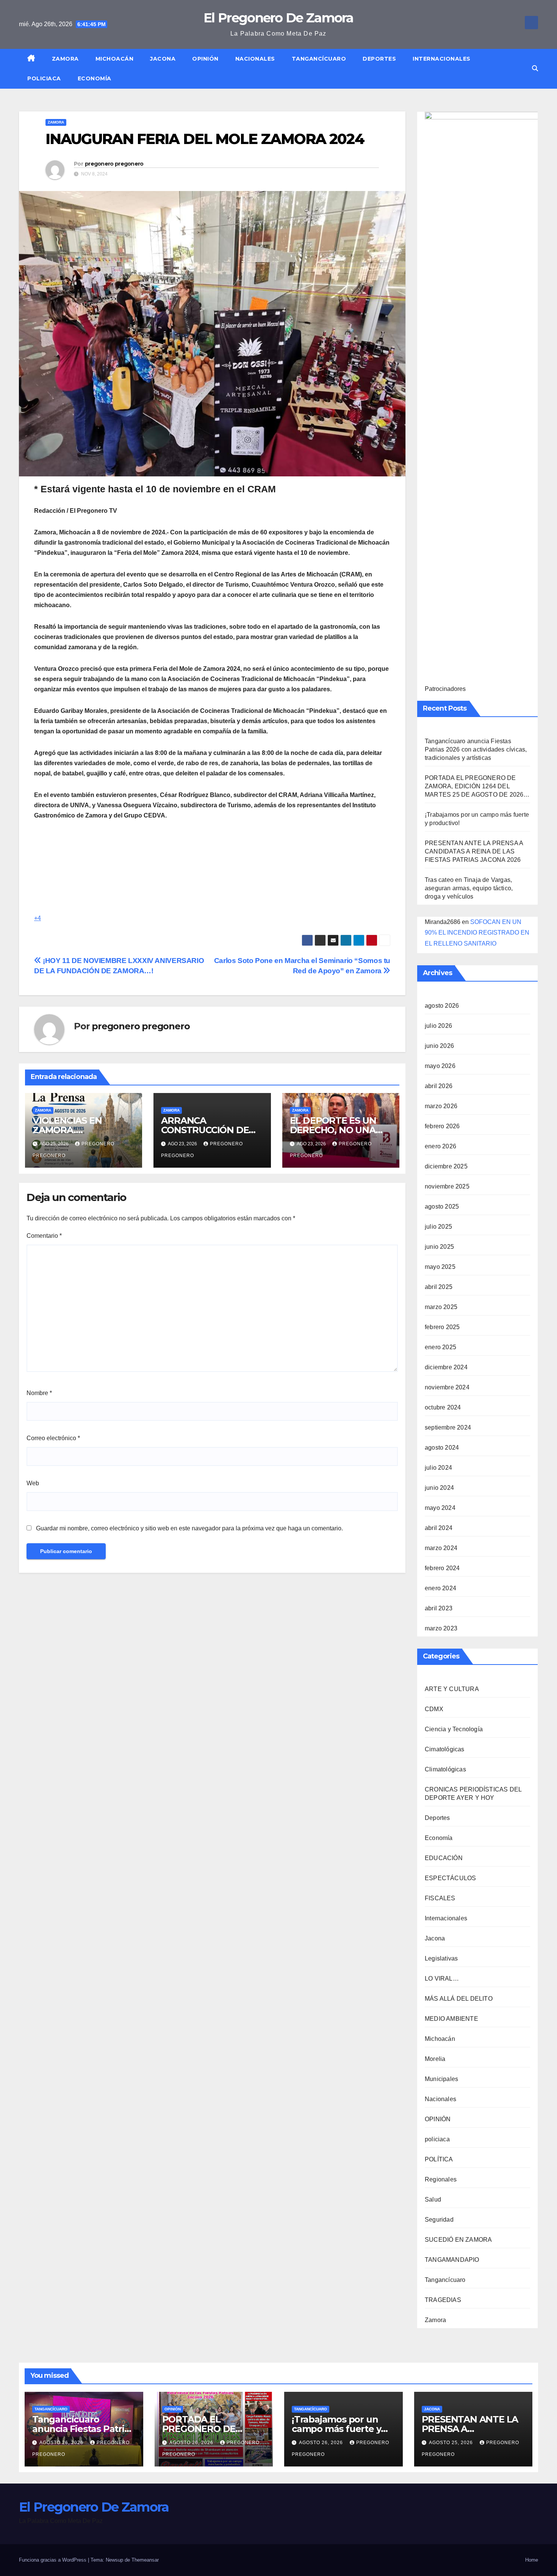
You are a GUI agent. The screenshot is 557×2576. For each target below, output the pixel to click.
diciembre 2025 (446, 1166)
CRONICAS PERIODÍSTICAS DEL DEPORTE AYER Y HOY (473, 1794)
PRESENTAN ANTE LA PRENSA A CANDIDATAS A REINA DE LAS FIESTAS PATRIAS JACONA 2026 (474, 851)
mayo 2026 (440, 1066)
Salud (433, 2199)
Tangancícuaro (319, 59)
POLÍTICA (439, 2159)
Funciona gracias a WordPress (53, 2560)
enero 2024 (440, 1588)
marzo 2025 (441, 1307)
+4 (38, 918)
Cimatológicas (445, 1749)
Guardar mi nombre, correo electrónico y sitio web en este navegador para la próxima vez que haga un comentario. (189, 1528)
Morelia (435, 2059)
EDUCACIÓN (444, 1858)
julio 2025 (438, 1227)
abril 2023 (439, 1608)
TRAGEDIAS (443, 2300)
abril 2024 (439, 1528)
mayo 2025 (440, 1267)
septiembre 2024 (448, 1427)
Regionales (441, 2179)
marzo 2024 (441, 1548)
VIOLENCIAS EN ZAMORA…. (67, 1125)
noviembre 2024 (447, 1387)
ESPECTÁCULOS (450, 1878)
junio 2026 (439, 1046)
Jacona (163, 59)
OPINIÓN (205, 59)
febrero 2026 (442, 1126)
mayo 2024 (440, 1508)
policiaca (44, 78)
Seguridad (439, 2220)
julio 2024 (438, 1468)
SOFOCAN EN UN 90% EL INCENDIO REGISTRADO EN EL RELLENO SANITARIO (477, 933)
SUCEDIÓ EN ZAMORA (458, 2240)
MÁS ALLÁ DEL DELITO (459, 1999)
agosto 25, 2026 (452, 2443)
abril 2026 (439, 1086)
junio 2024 (439, 1488)
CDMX (434, 1709)
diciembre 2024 (446, 1367)
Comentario (44, 1236)
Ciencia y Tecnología (454, 1729)
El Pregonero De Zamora (278, 18)
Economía (95, 78)
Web (33, 1483)
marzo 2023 (441, 1628)
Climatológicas (445, 1769)
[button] (535, 68)
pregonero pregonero (114, 164)
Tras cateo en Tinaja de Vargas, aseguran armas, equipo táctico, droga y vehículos (469, 888)
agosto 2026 (442, 1006)
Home (532, 2560)
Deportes (379, 59)
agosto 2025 (442, 1207)
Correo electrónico (53, 1438)
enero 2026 (440, 1146)
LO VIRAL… (442, 1979)
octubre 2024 (443, 1407)
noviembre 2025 (447, 1186)
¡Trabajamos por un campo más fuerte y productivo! (336, 2429)
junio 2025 (439, 1247)
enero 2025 (440, 1347)
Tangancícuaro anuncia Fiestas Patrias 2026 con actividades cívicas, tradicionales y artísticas (476, 749)
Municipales (441, 2079)
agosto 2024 (442, 1448)
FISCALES (440, 1898)
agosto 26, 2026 (62, 2443)
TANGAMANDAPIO (452, 2260)
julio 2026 (438, 1026)
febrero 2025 (442, 1327)
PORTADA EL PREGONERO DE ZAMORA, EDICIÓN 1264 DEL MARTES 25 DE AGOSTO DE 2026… (477, 786)
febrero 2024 (442, 1568)
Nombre (39, 1393)
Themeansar (145, 2560)
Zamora (65, 59)
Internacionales (442, 59)
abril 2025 (439, 1287)
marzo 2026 (441, 1106)
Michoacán (115, 59)
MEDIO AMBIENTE (451, 2019)
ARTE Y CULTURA (452, 1689)
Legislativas (441, 1958)
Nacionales (255, 59)
